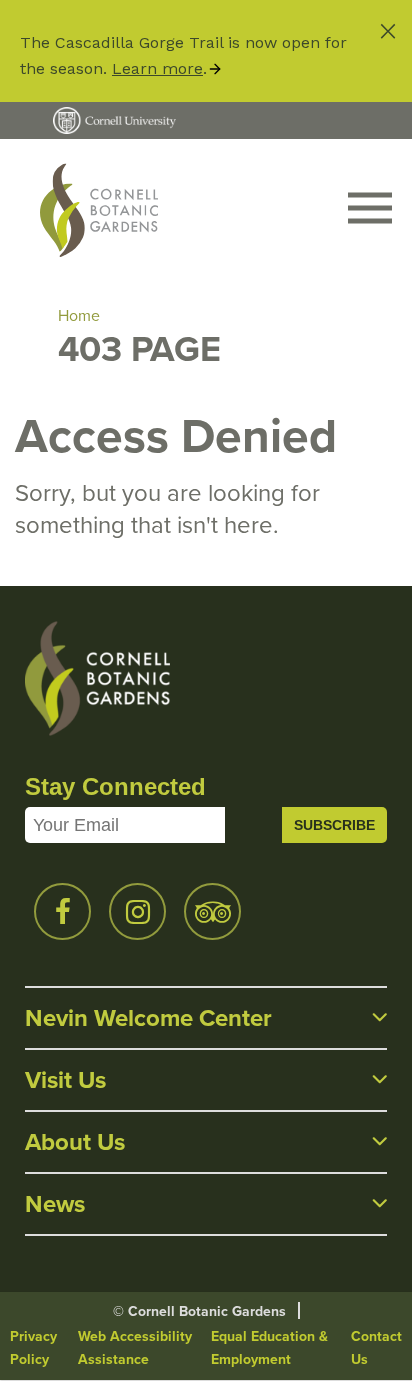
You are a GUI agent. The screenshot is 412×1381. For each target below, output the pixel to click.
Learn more (157, 68)
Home (79, 315)
